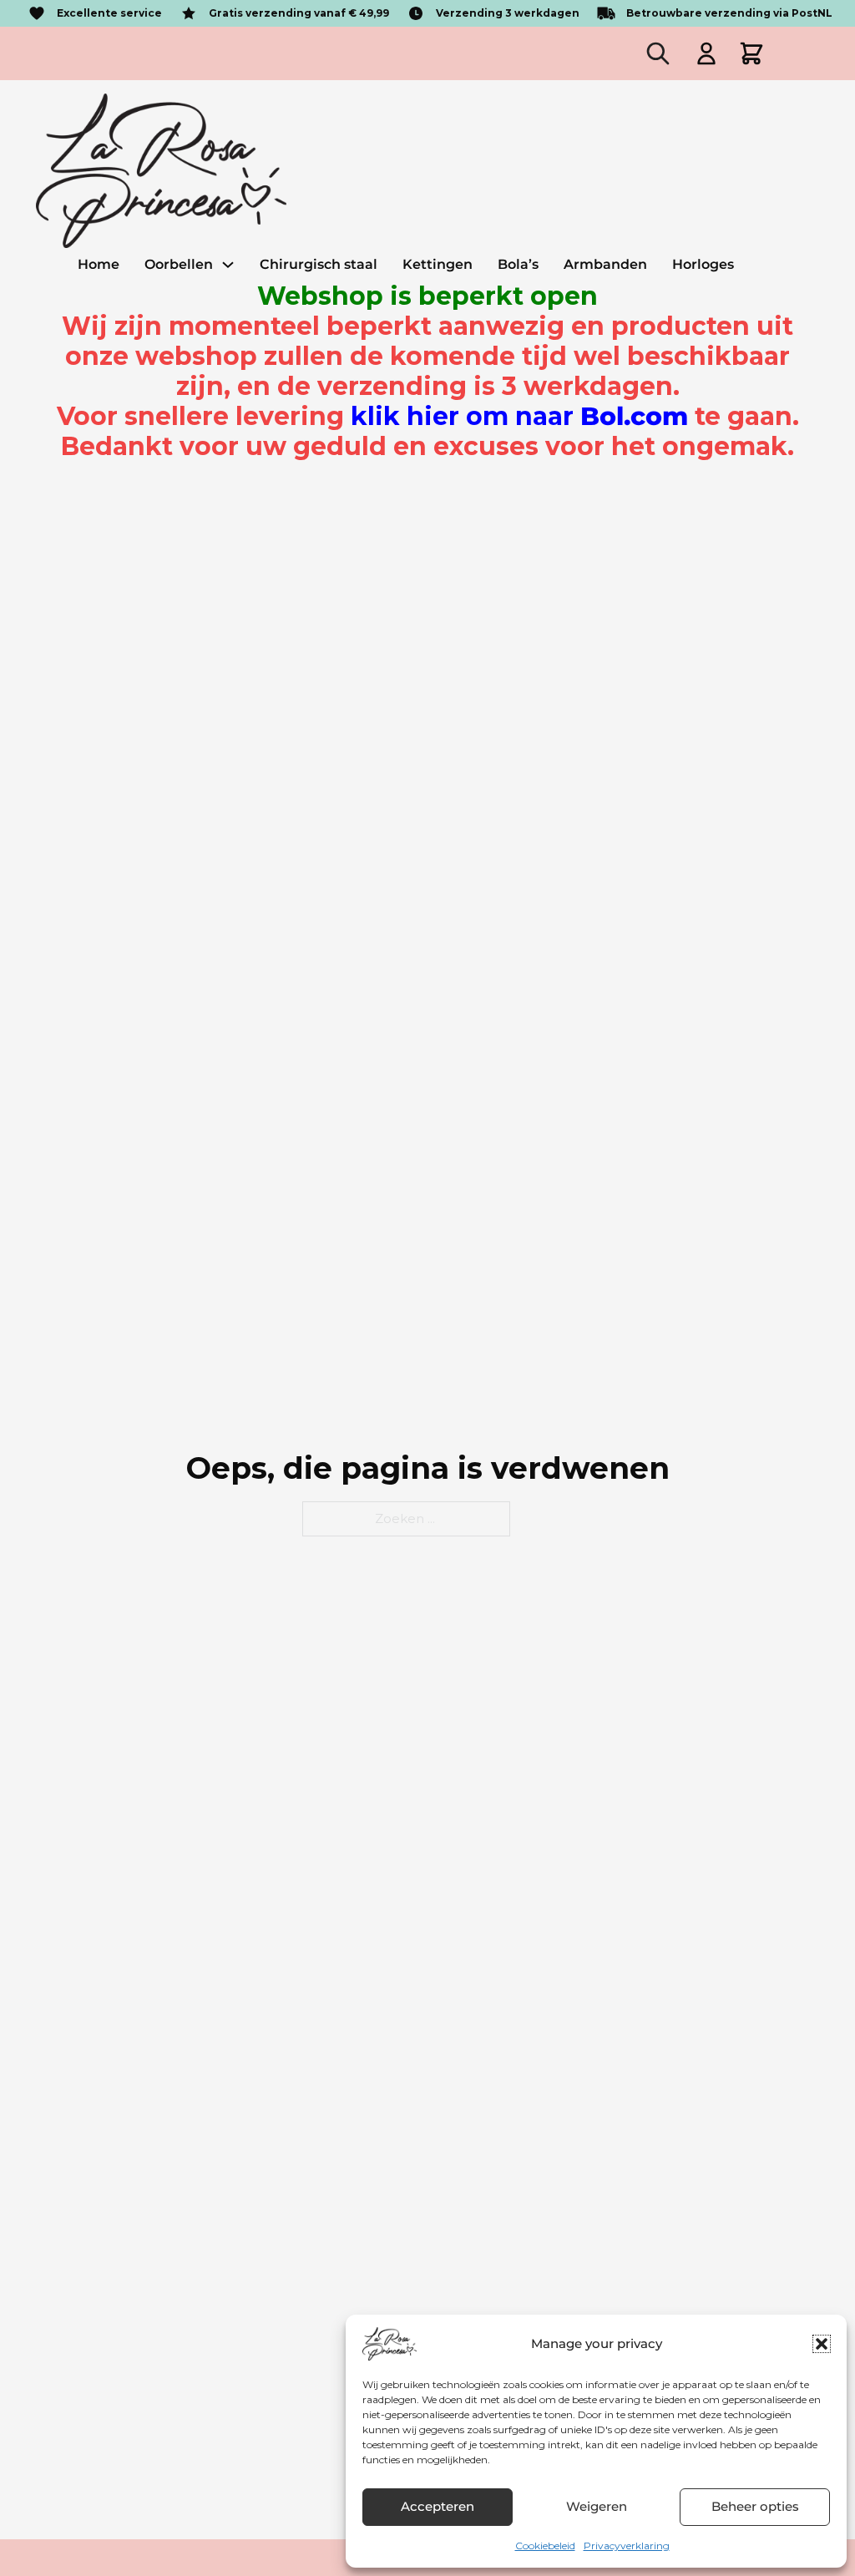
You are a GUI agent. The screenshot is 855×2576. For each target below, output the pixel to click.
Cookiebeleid (545, 2546)
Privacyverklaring (627, 2546)
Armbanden (605, 264)
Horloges (703, 264)
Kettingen (438, 264)
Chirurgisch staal (319, 264)
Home (99, 264)
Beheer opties (755, 2506)
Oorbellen (179, 264)
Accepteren (438, 2506)
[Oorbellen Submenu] (228, 265)
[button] (822, 2344)
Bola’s (518, 264)
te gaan (572, 416)
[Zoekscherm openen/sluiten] (658, 53)
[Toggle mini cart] (751, 53)
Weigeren (597, 2506)
